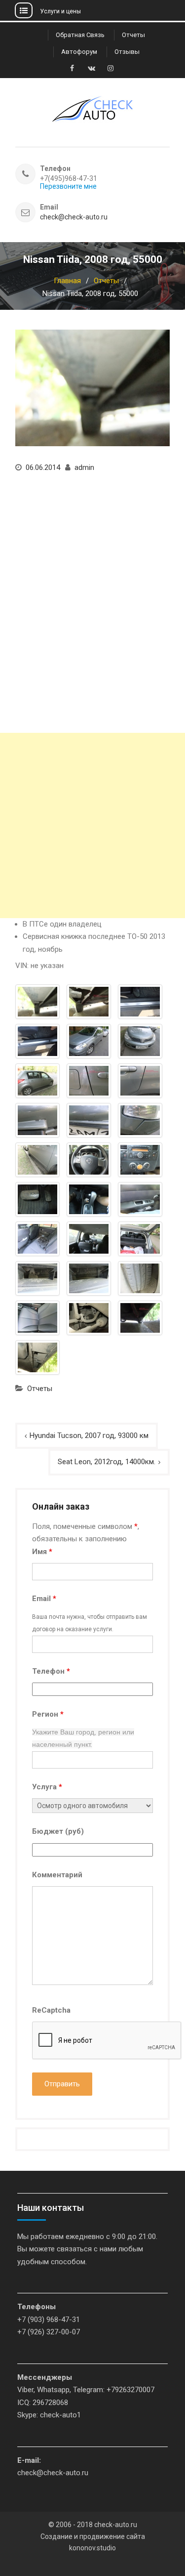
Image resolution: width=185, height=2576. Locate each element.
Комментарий (57, 1875)
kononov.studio (92, 2548)
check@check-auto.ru (74, 217)
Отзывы (127, 52)
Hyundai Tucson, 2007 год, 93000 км (89, 1436)
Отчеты (133, 35)
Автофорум (79, 52)
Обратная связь (80, 35)
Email (44, 1599)
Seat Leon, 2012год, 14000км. (107, 1462)
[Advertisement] (92, 825)
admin (84, 467)
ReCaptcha (51, 2010)
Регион (48, 1714)
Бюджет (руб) (58, 1831)
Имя (42, 1552)
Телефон (51, 1671)
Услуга (47, 1787)
